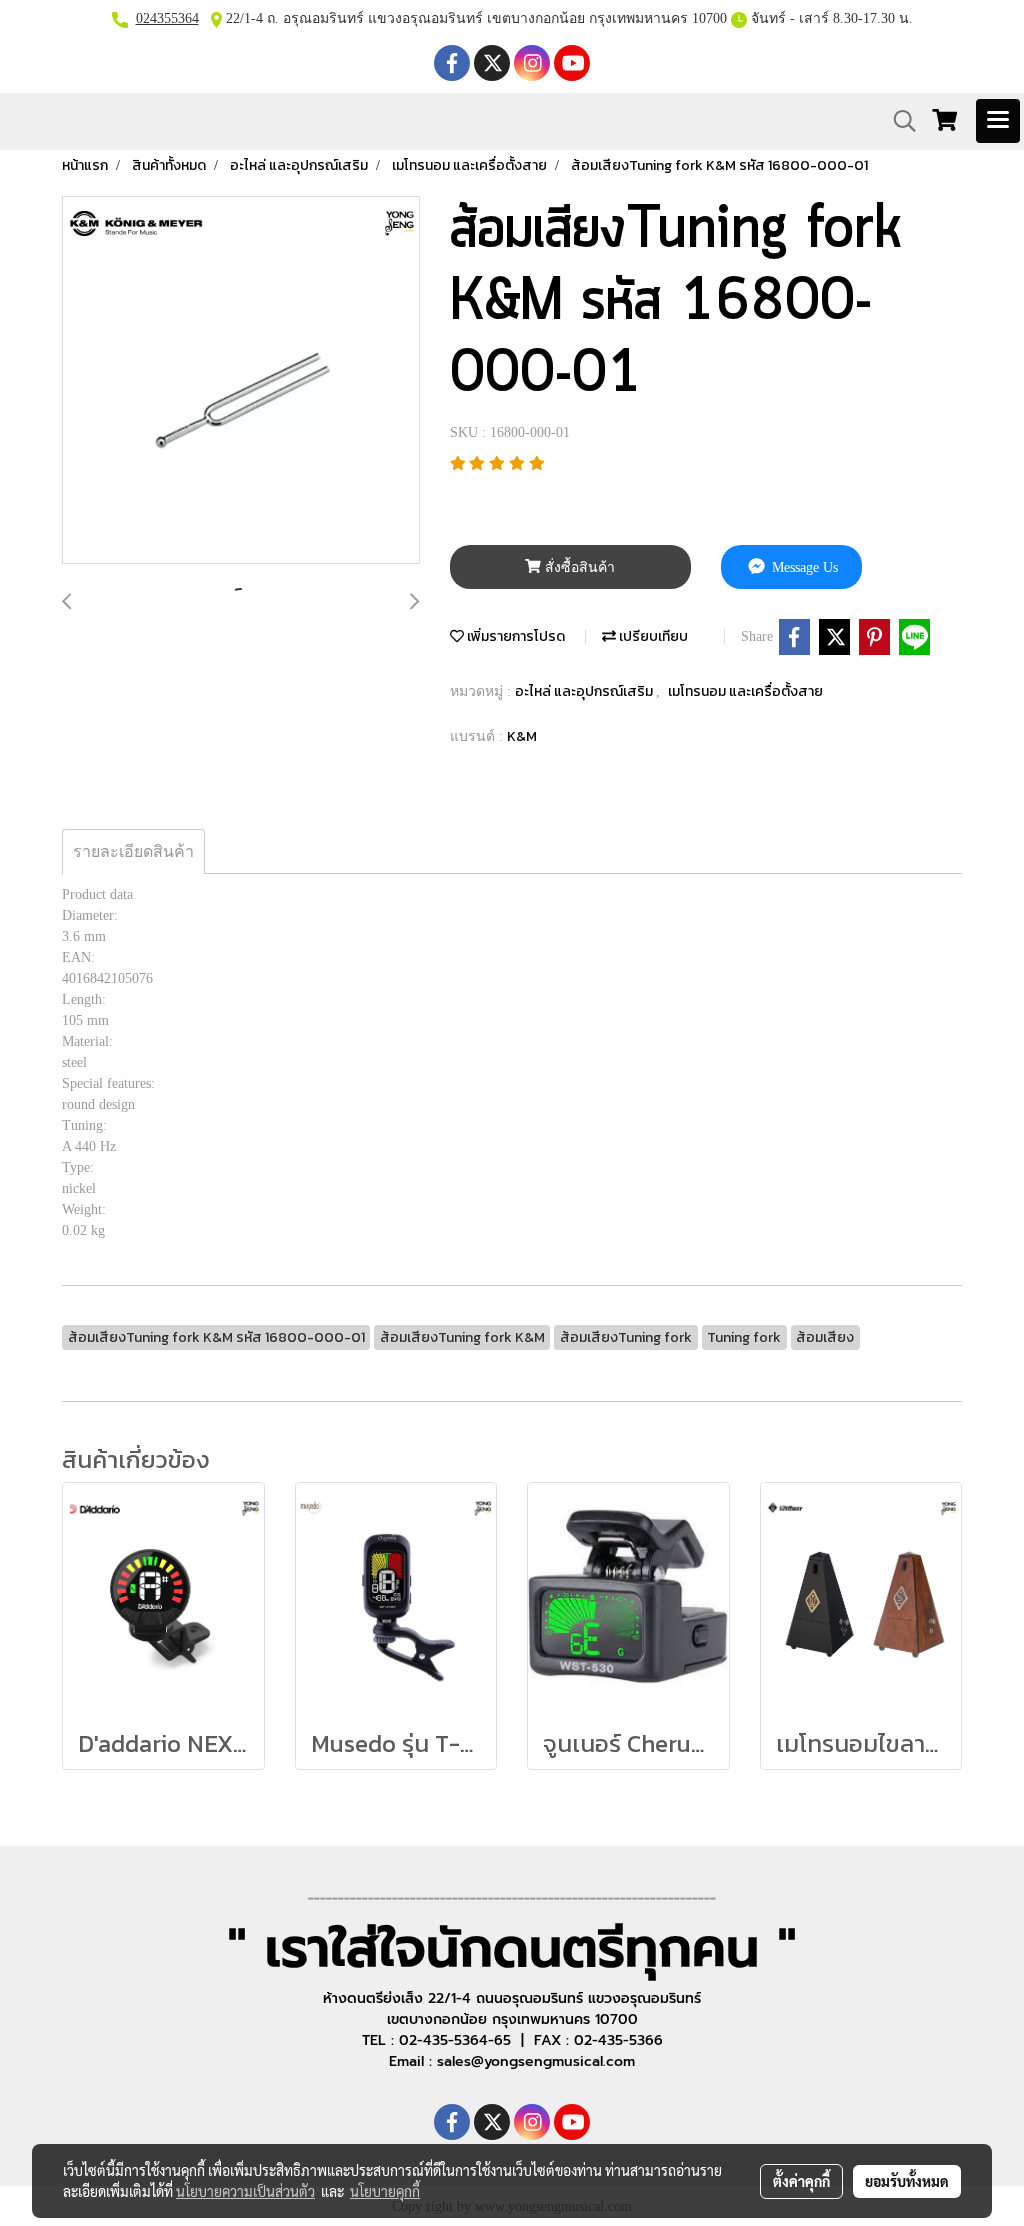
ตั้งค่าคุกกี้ (801, 2181)
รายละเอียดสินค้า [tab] (133, 851)
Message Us (803, 567)
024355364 (167, 18)
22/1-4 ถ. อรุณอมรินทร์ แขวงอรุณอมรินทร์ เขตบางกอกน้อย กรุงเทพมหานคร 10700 (474, 18)
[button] (898, 121)
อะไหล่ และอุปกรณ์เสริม (585, 691)
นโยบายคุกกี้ (385, 2191)
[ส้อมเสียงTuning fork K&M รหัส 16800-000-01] (241, 381)
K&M (522, 736)
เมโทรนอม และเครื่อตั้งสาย (745, 691)
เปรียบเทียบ (652, 636)
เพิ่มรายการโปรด (514, 636)
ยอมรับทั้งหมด (907, 2181)
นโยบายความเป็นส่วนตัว (245, 2191)
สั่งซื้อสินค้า (578, 567)
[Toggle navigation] (998, 121)
